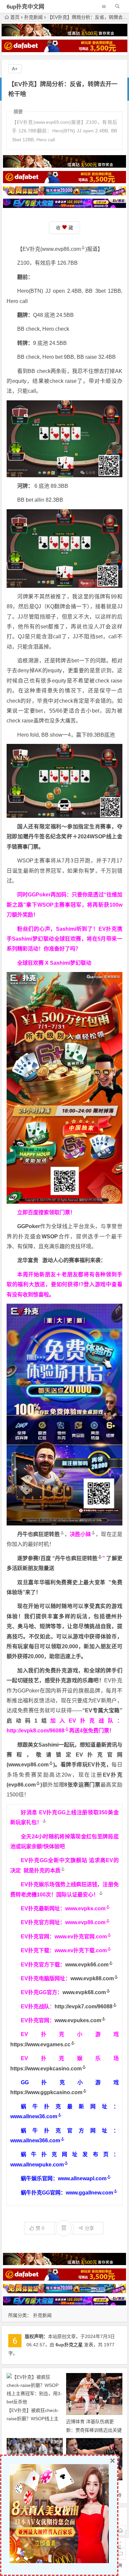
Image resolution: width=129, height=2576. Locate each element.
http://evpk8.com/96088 (36, 1731)
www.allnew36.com (34, 2116)
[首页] (120, 2530)
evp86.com (22, 1785)
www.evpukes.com (78, 2020)
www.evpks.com (85, 1908)
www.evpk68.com (84, 1992)
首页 (15, 17)
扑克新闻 (33, 17)
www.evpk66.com (87, 1965)
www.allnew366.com (35, 2141)
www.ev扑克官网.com (81, 1937)
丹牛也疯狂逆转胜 (76, 1558)
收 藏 (64, 228)
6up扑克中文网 (25, 7)
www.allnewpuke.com (37, 2165)
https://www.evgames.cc (40, 2044)
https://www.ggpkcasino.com (46, 2092)
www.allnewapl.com (82, 2178)
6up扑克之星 (69, 2345)
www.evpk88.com (92, 1978)
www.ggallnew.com (89, 2193)
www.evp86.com (61, 249)
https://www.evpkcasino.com (46, 2069)
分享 (89, 2228)
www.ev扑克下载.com (81, 1950)
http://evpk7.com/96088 (84, 2007)
